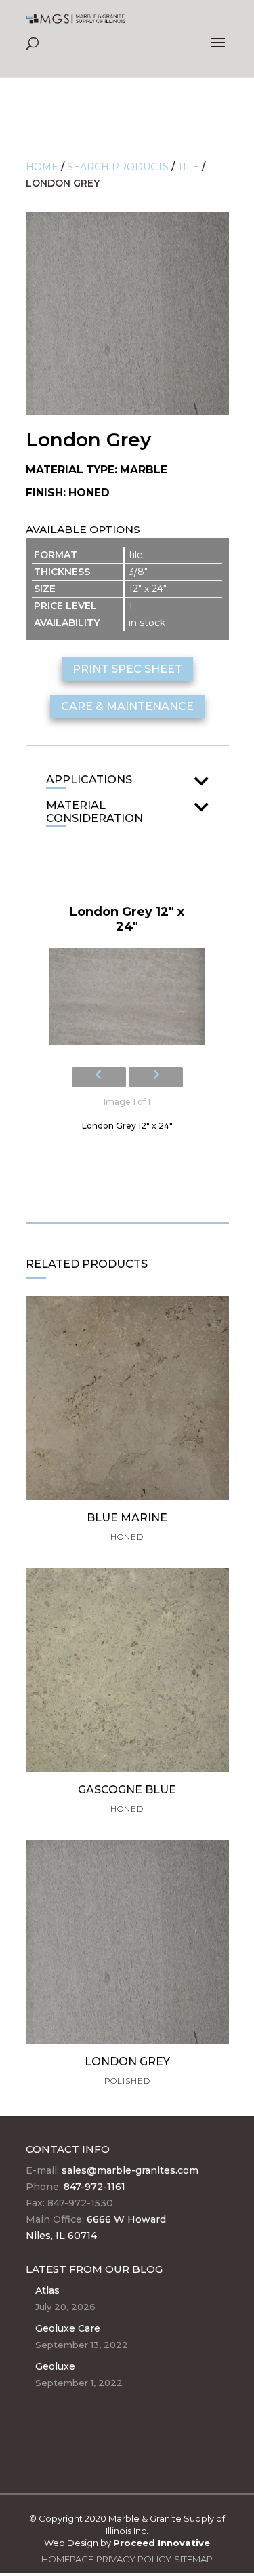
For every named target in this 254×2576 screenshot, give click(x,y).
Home (42, 167)
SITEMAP (193, 2559)
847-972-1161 (94, 2187)
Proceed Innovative (162, 2543)
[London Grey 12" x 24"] (127, 1000)
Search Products (118, 167)
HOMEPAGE (67, 2559)
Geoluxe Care (68, 2328)
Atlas (47, 2290)
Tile (188, 167)
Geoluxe (55, 2366)
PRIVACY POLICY (134, 2559)
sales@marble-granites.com (130, 2170)
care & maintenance (127, 706)
